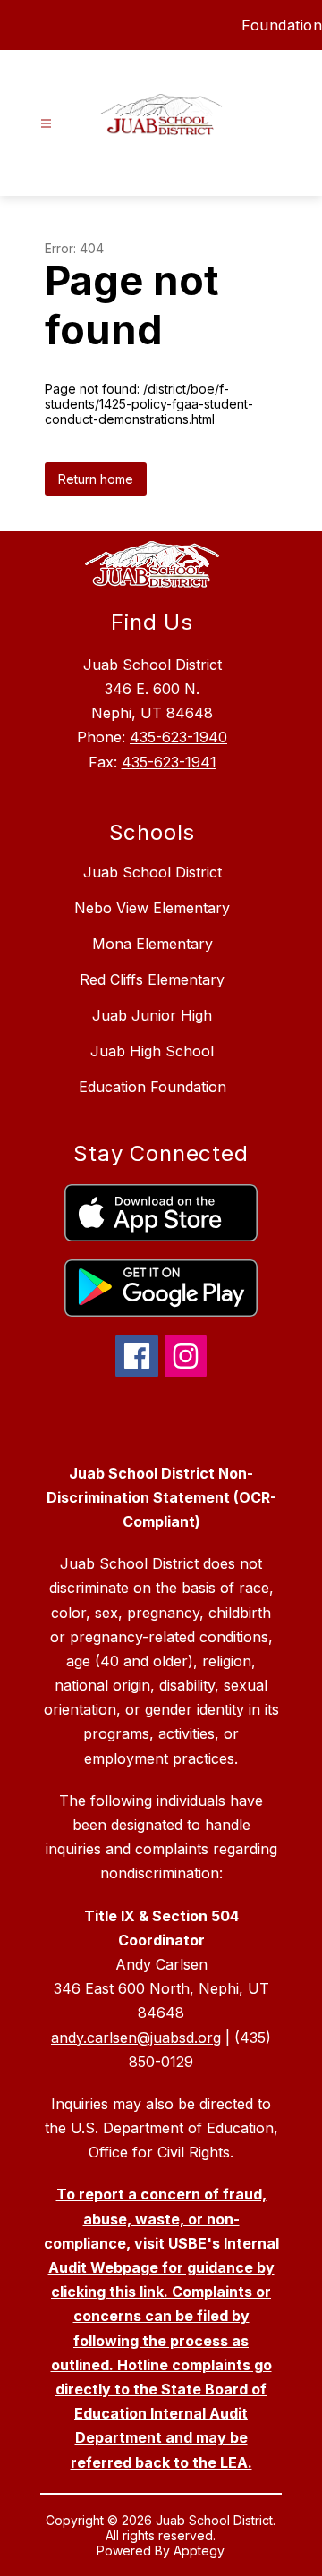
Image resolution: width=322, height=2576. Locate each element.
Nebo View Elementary (152, 908)
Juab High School (152, 1051)
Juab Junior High (152, 1015)
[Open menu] (46, 124)
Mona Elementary (153, 944)
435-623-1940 (178, 737)
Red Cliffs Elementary (152, 979)
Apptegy (199, 2551)
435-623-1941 (169, 762)
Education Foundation (153, 1087)
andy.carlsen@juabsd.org (136, 2038)
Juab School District (153, 872)
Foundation (282, 25)
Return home (96, 479)
